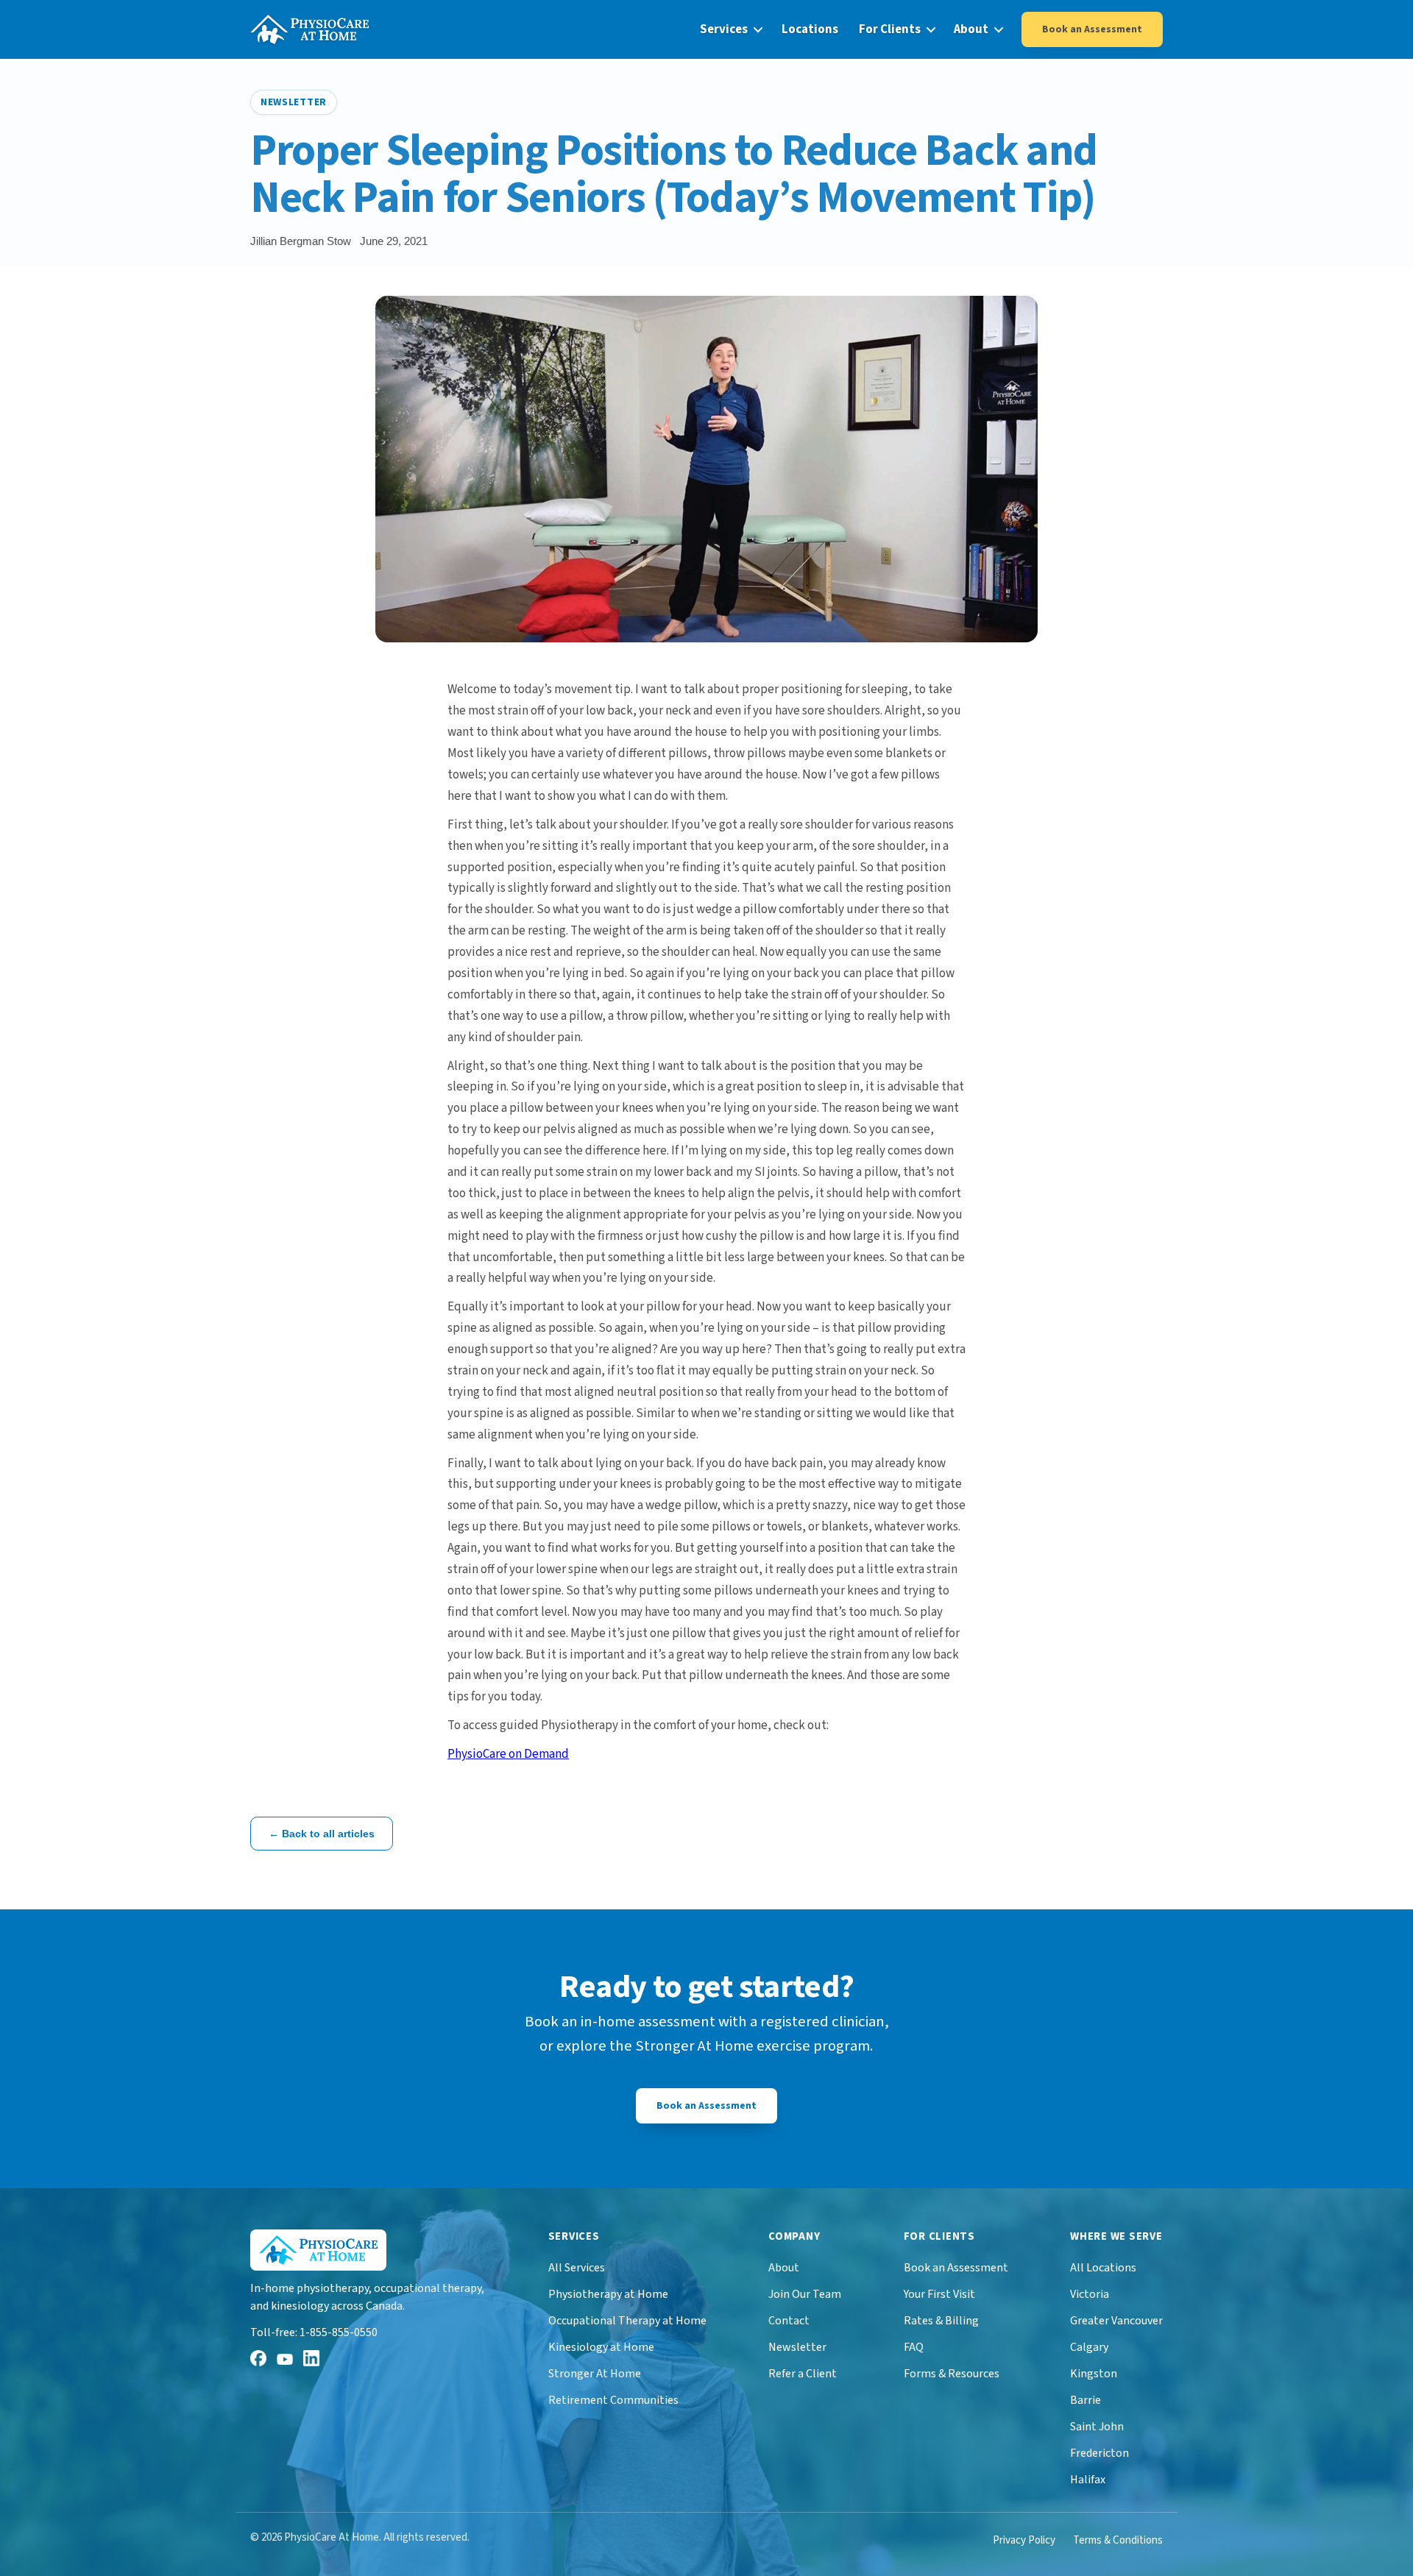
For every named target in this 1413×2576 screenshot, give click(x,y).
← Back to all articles (322, 1834)
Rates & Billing (941, 2321)
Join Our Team (805, 2294)
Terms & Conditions (1118, 2540)
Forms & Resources (952, 2374)
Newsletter (797, 2347)
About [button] (971, 29)
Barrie (1086, 2400)
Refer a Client (803, 2374)
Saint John (1097, 2427)
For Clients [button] (890, 29)
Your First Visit (939, 2294)
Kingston (1094, 2374)
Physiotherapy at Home (608, 2294)
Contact (789, 2321)
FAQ (914, 2347)
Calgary (1089, 2347)
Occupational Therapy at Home (627, 2321)
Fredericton (1099, 2453)
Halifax (1088, 2480)
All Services (577, 2268)
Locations (810, 29)
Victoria (1090, 2294)
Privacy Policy (1024, 2540)
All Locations (1103, 2268)
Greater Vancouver (1116, 2321)
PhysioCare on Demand (508, 1754)
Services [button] (724, 29)
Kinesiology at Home (601, 2347)
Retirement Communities (613, 2400)
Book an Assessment (1092, 29)
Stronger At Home (595, 2374)
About (784, 2268)
